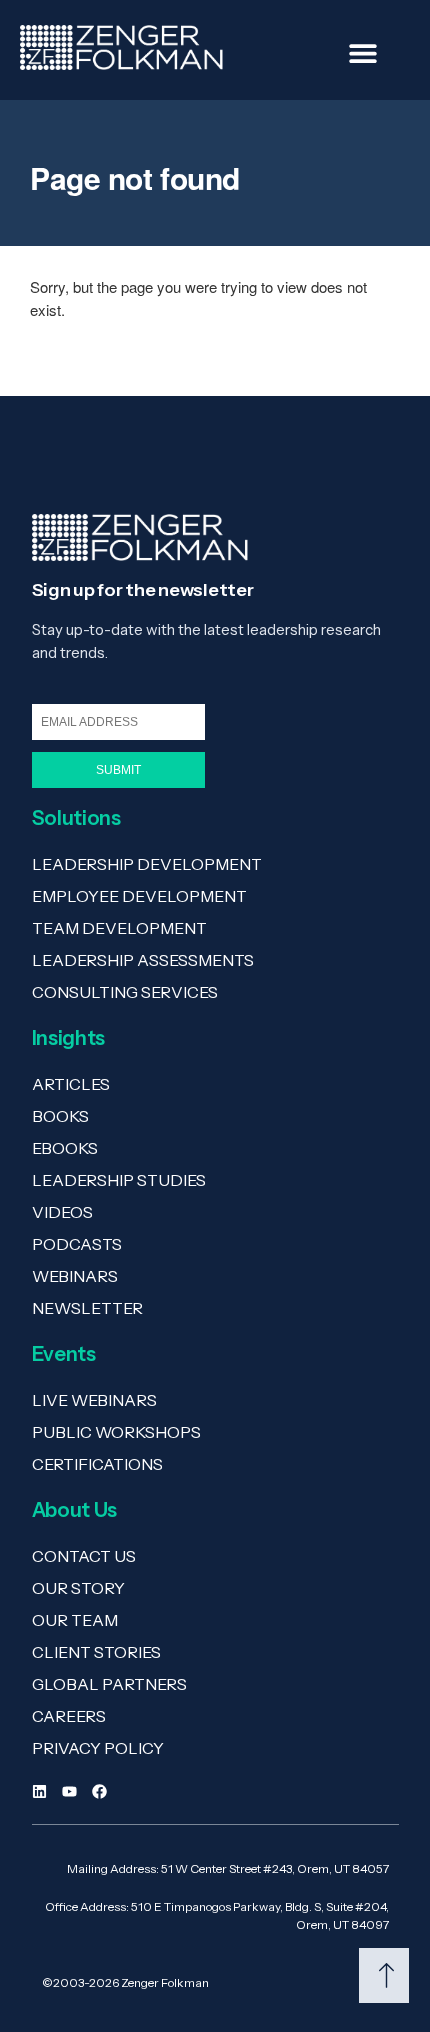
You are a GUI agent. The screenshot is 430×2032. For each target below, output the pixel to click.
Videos (62, 1212)
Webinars (75, 1276)
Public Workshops (116, 1432)
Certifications (97, 1464)
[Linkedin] (39, 1791)
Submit (118, 769)
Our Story (78, 1588)
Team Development (119, 928)
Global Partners (109, 1684)
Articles (71, 1084)
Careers (69, 1716)
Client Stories (96, 1652)
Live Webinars (94, 1400)
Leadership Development (147, 864)
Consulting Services (125, 992)
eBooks (65, 1148)
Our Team (75, 1620)
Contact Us (84, 1556)
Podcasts (77, 1244)
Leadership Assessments (143, 960)
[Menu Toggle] (363, 53)
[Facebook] (99, 1791)
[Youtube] (69, 1791)
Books (60, 1116)
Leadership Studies (119, 1180)
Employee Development (139, 896)
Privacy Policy (98, 1748)
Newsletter (87, 1308)
